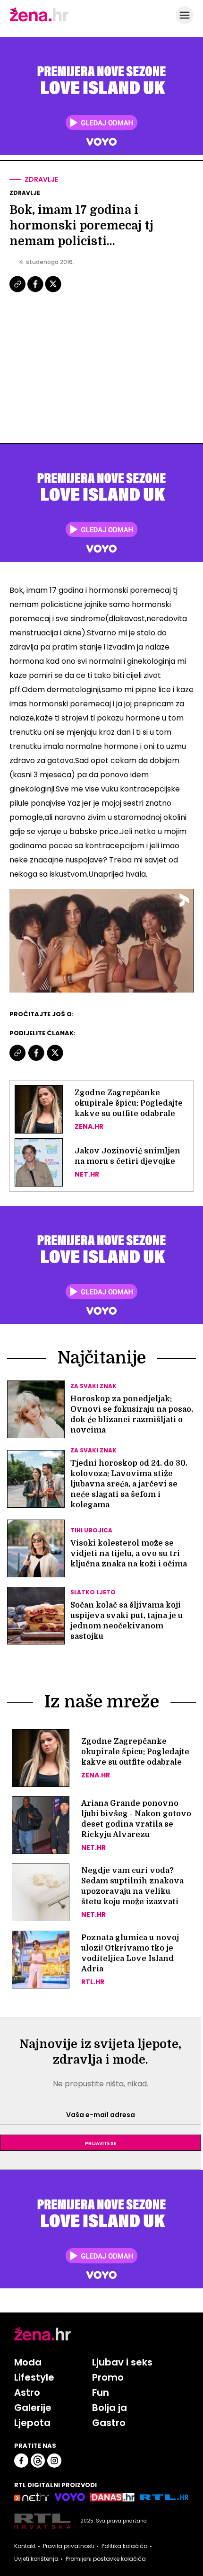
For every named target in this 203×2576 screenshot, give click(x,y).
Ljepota (32, 2423)
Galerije (33, 2408)
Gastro (109, 2423)
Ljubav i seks (122, 2362)
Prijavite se (101, 2143)
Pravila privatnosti (69, 2546)
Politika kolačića (125, 2546)
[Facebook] (36, 291)
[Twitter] (53, 291)
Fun (101, 2392)
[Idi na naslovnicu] (39, 20)
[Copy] (18, 291)
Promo (108, 2377)
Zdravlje (41, 179)
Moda (28, 2362)
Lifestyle (34, 2377)
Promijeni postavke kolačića (106, 2559)
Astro (27, 2392)
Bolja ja (110, 2408)
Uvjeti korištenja (36, 2559)
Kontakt (25, 2546)
